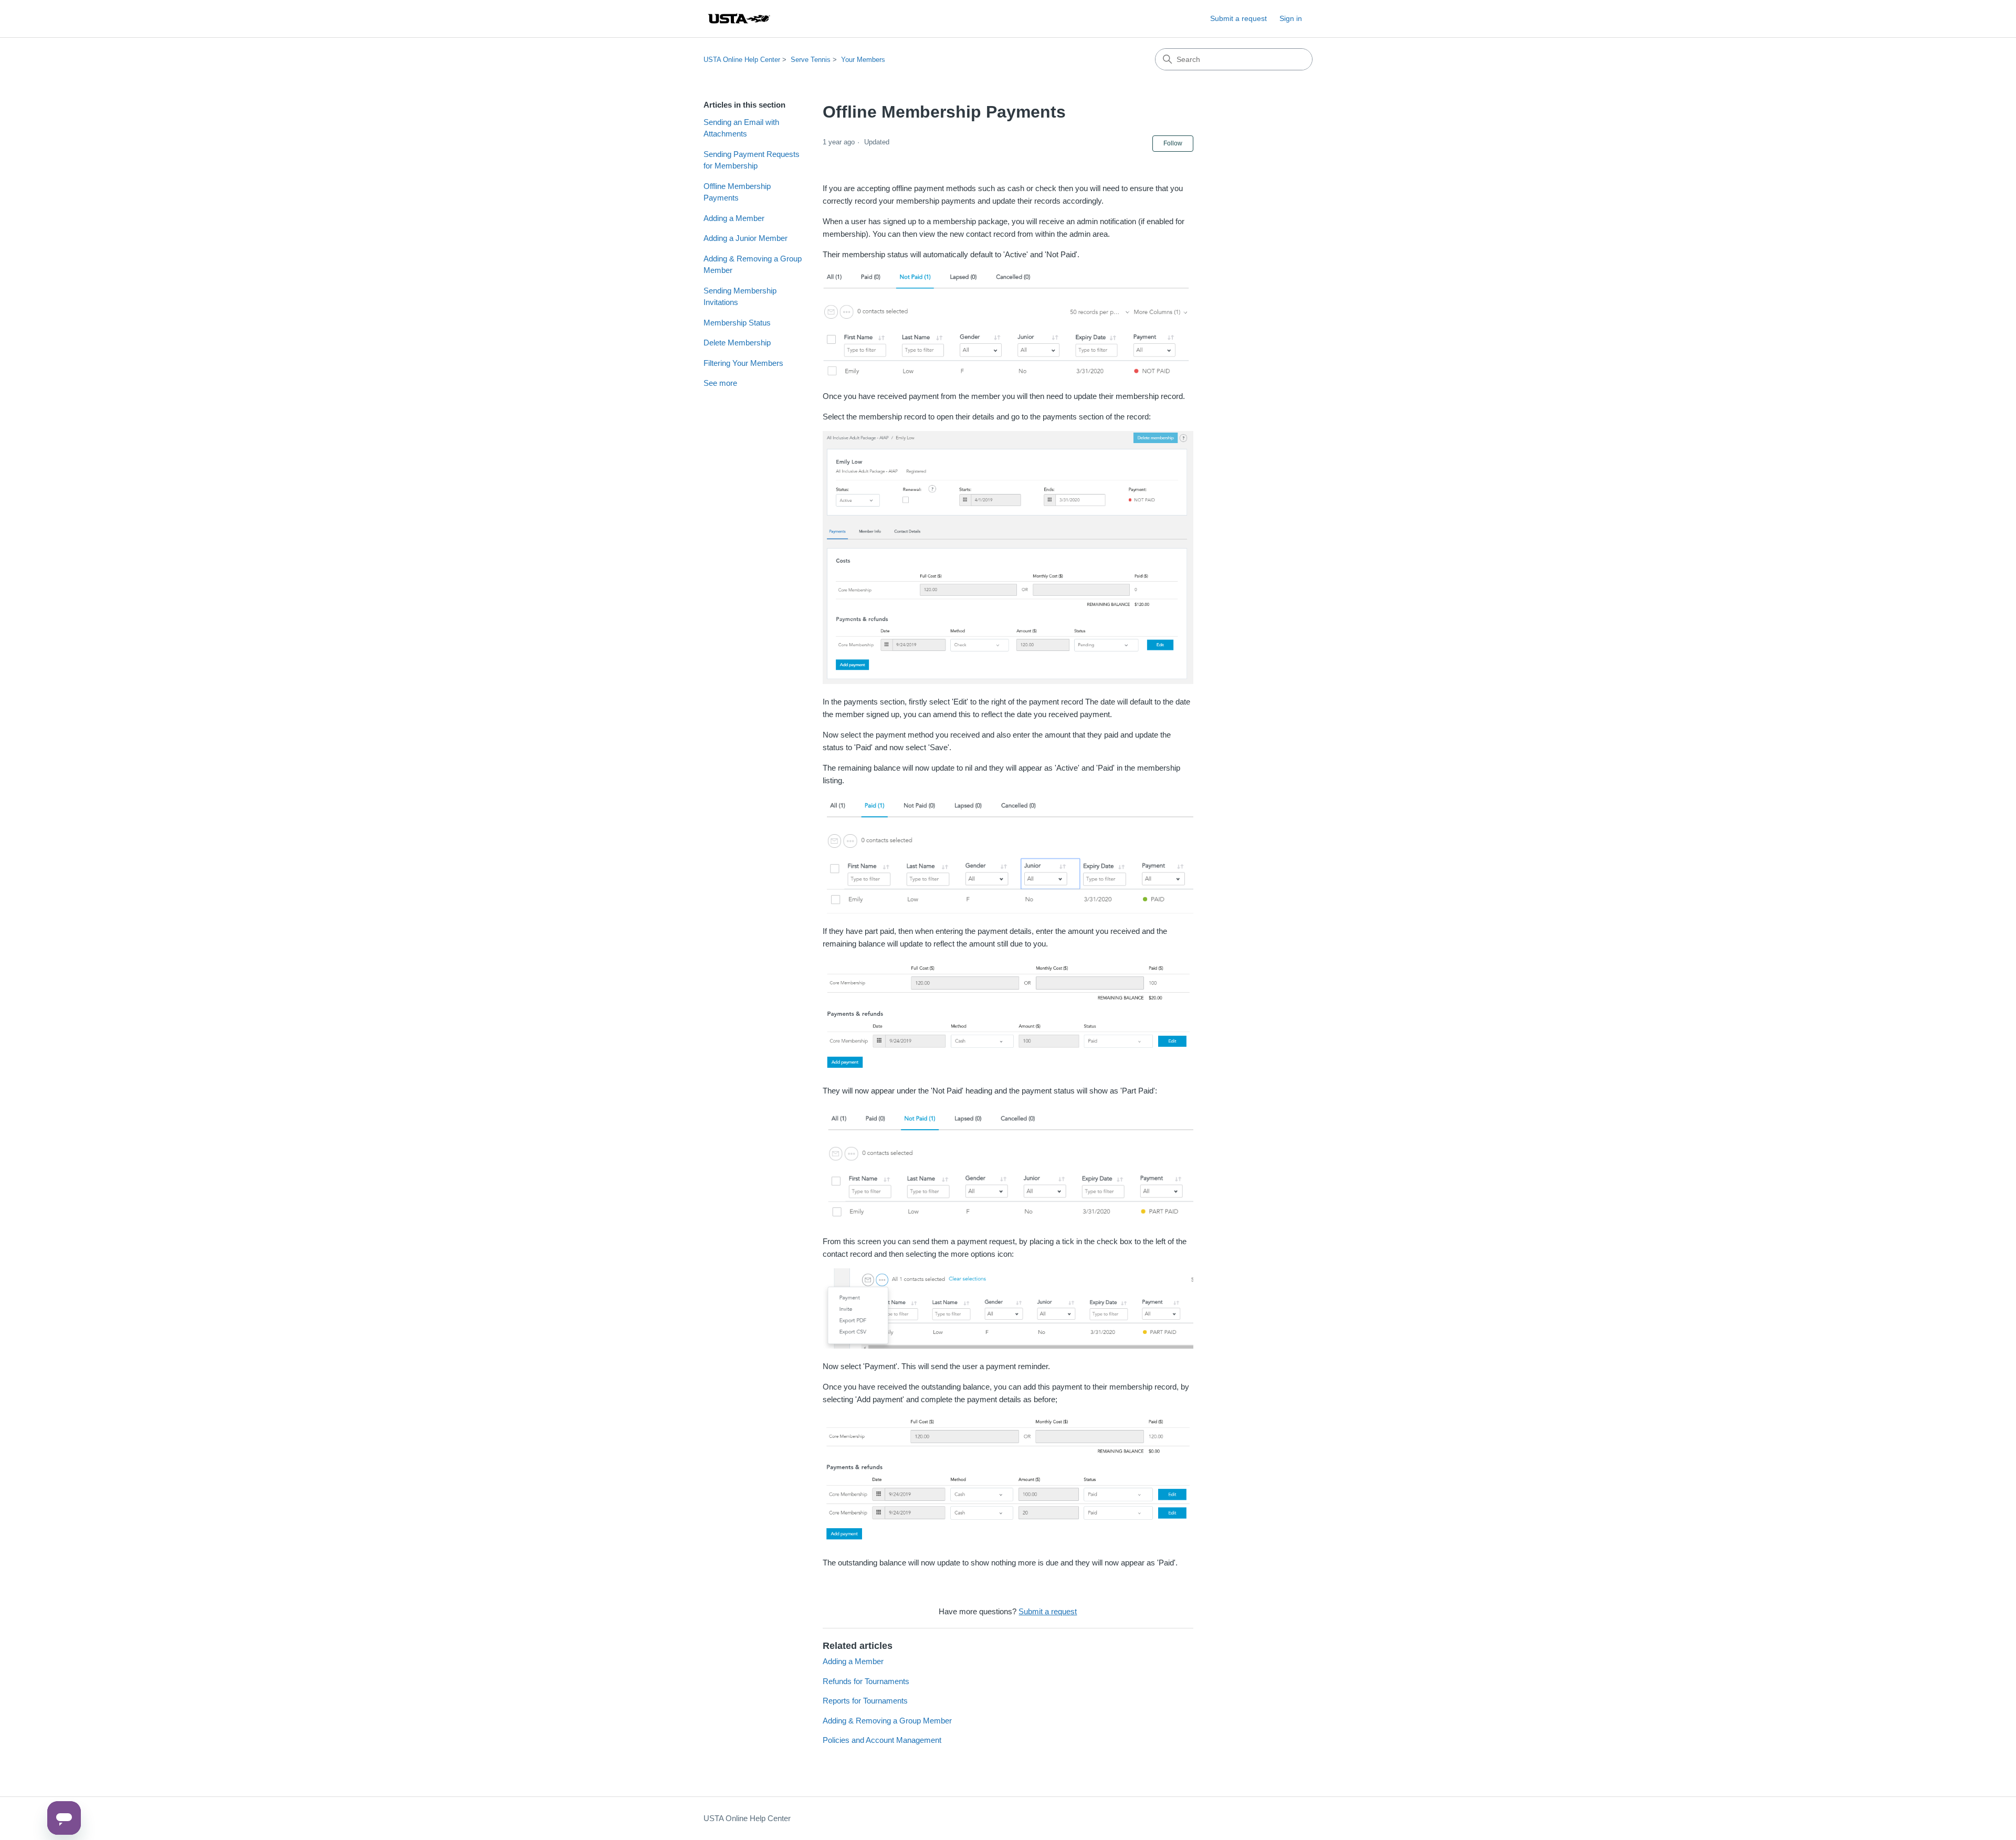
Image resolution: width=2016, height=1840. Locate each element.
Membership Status (737, 323)
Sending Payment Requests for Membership (752, 160)
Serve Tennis (811, 60)
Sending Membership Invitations (740, 297)
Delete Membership (737, 343)
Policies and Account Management (882, 1740)
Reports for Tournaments (865, 1701)
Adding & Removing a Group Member (753, 265)
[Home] (739, 19)
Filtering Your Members (743, 363)
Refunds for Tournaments (866, 1681)
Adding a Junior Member (745, 238)
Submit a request (1238, 18)
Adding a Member (734, 218)
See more (720, 383)
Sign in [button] (1291, 18)
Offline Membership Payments (737, 192)
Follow (1173, 143)
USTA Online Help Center (742, 60)
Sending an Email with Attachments (741, 128)
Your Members (863, 60)
